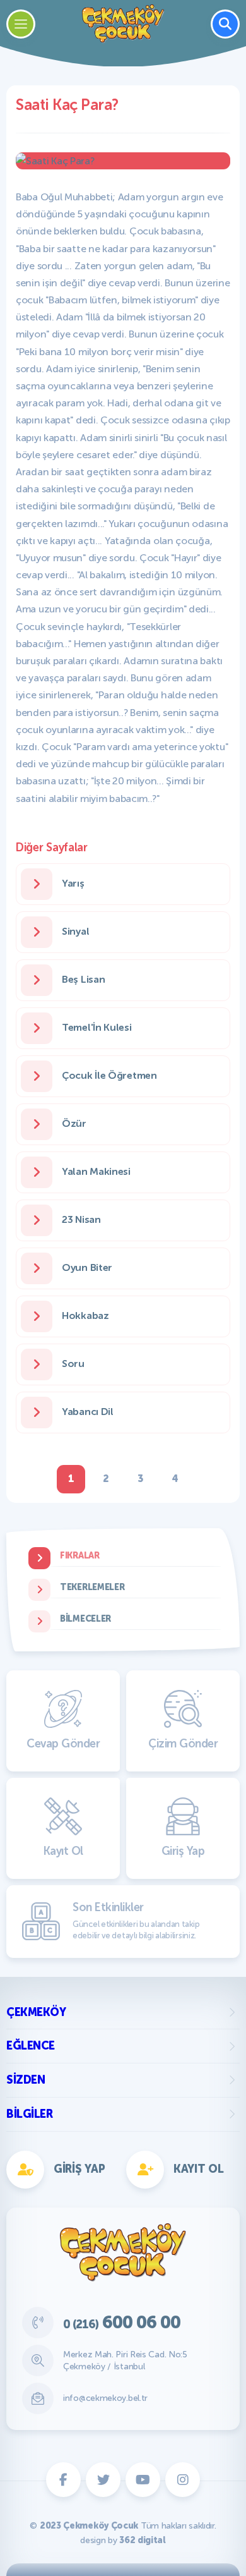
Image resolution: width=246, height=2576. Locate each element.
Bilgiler (29, 2114)
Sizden (26, 2080)
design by (123, 2540)
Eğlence (31, 2046)
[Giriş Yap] (181, 898)
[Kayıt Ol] (65, 898)
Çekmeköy (36, 2012)
